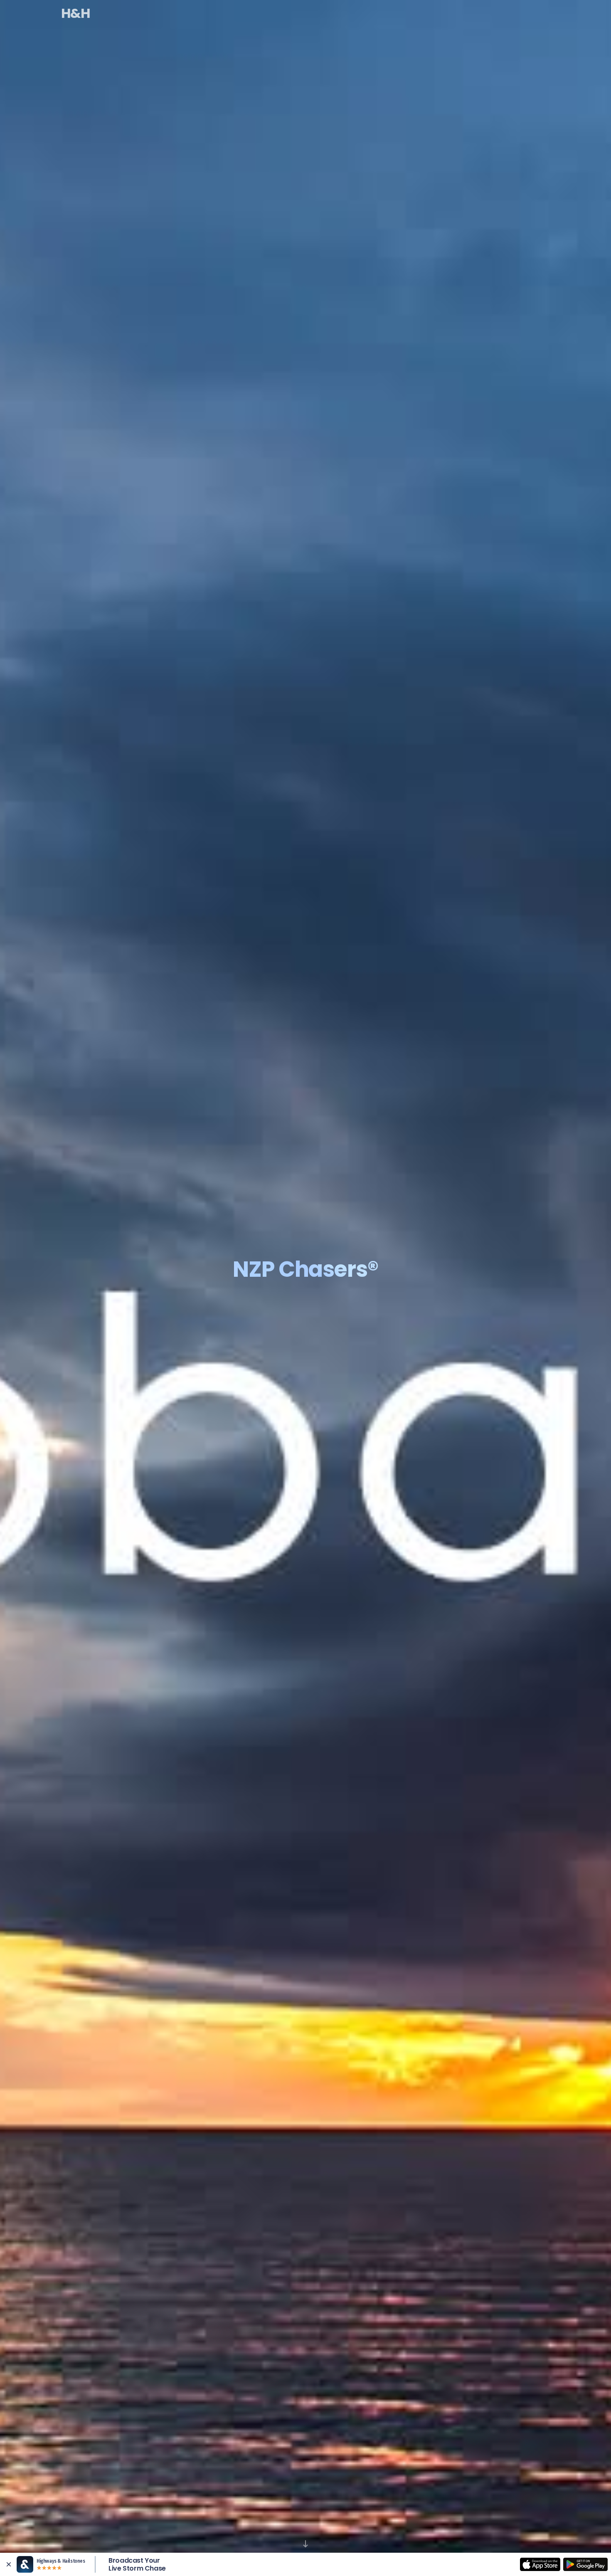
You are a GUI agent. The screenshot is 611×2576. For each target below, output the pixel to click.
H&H (75, 13)
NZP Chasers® (306, 13)
